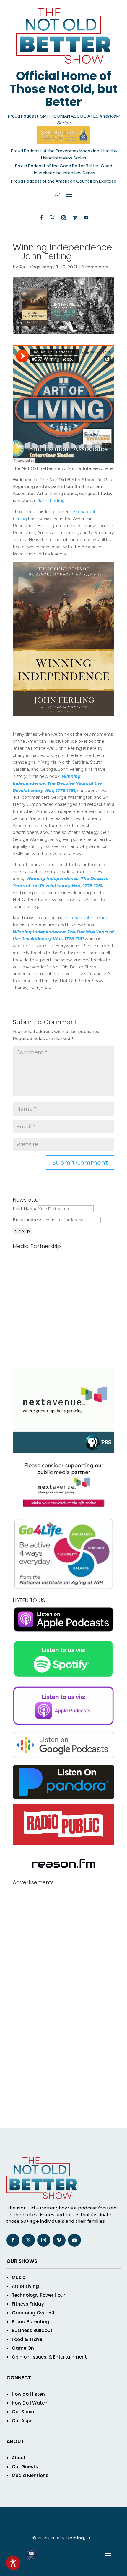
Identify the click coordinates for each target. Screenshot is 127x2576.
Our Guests (25, 2467)
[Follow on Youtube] (86, 218)
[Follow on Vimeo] (75, 218)
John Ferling (51, 501)
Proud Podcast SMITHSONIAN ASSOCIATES (54, 116)
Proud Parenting (31, 2322)
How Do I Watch (30, 2403)
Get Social (24, 2412)
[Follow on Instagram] (63, 218)
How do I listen (28, 2394)
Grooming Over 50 (33, 2313)
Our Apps (22, 2421)
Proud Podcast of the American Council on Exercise (64, 181)
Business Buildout (32, 2330)
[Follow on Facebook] (41, 218)
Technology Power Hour (39, 2295)
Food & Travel (28, 2339)
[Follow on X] (52, 218)
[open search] (57, 194)
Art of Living (25, 2286)
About (19, 2458)
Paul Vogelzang (36, 267)
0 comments (95, 267)
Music (18, 2277)
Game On (23, 2348)
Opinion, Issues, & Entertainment (49, 2357)
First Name (25, 1209)
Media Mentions (30, 2475)
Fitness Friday (28, 2304)
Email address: (29, 1220)
